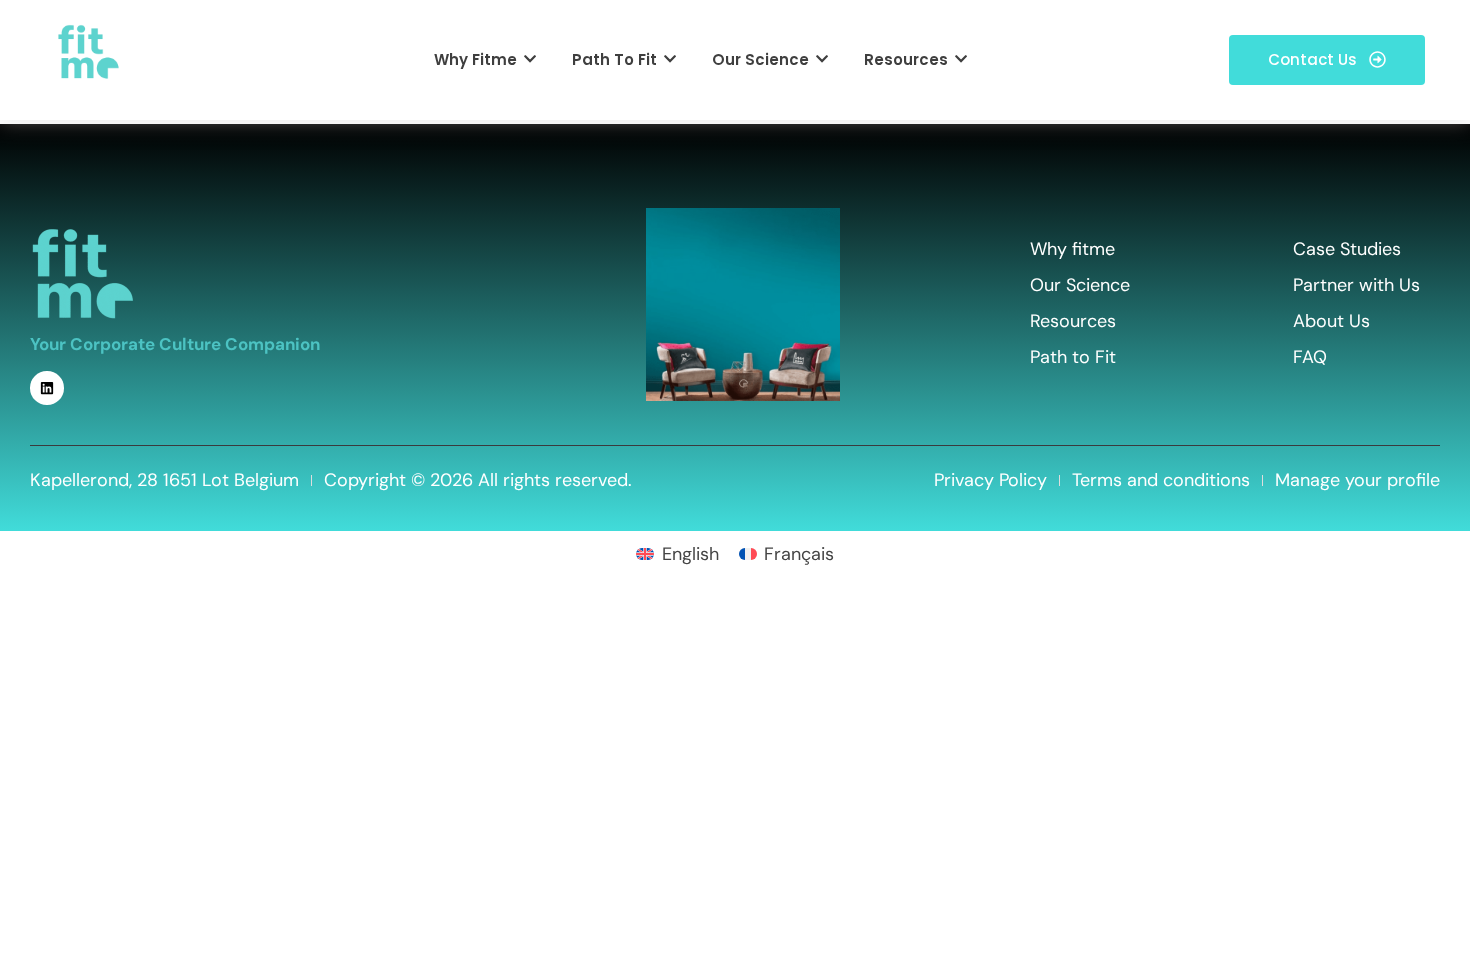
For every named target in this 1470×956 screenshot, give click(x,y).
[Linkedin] (47, 388)
